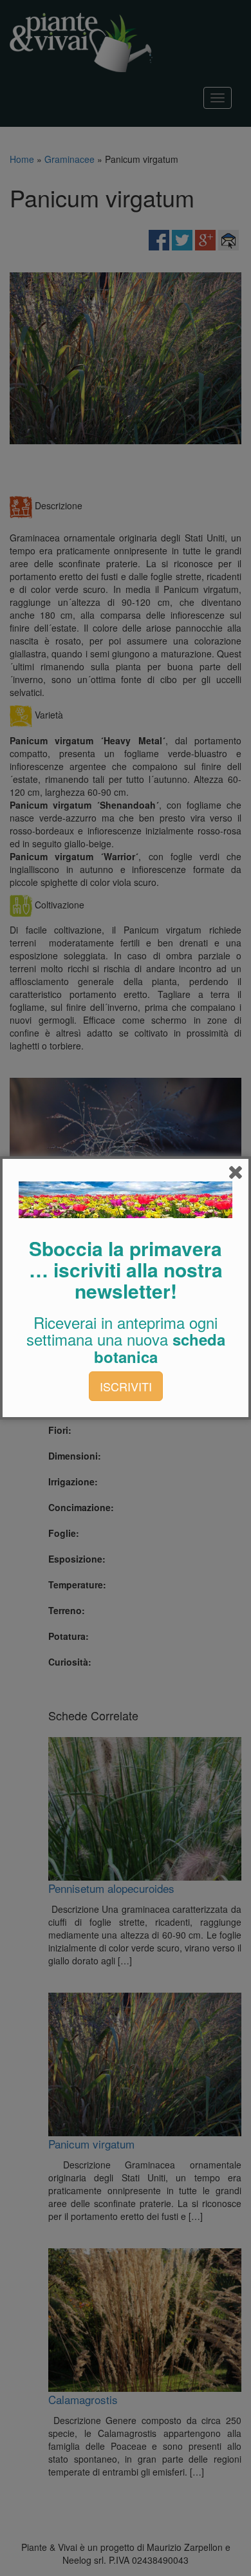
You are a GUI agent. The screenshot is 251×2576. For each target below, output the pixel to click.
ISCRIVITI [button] (126, 1386)
